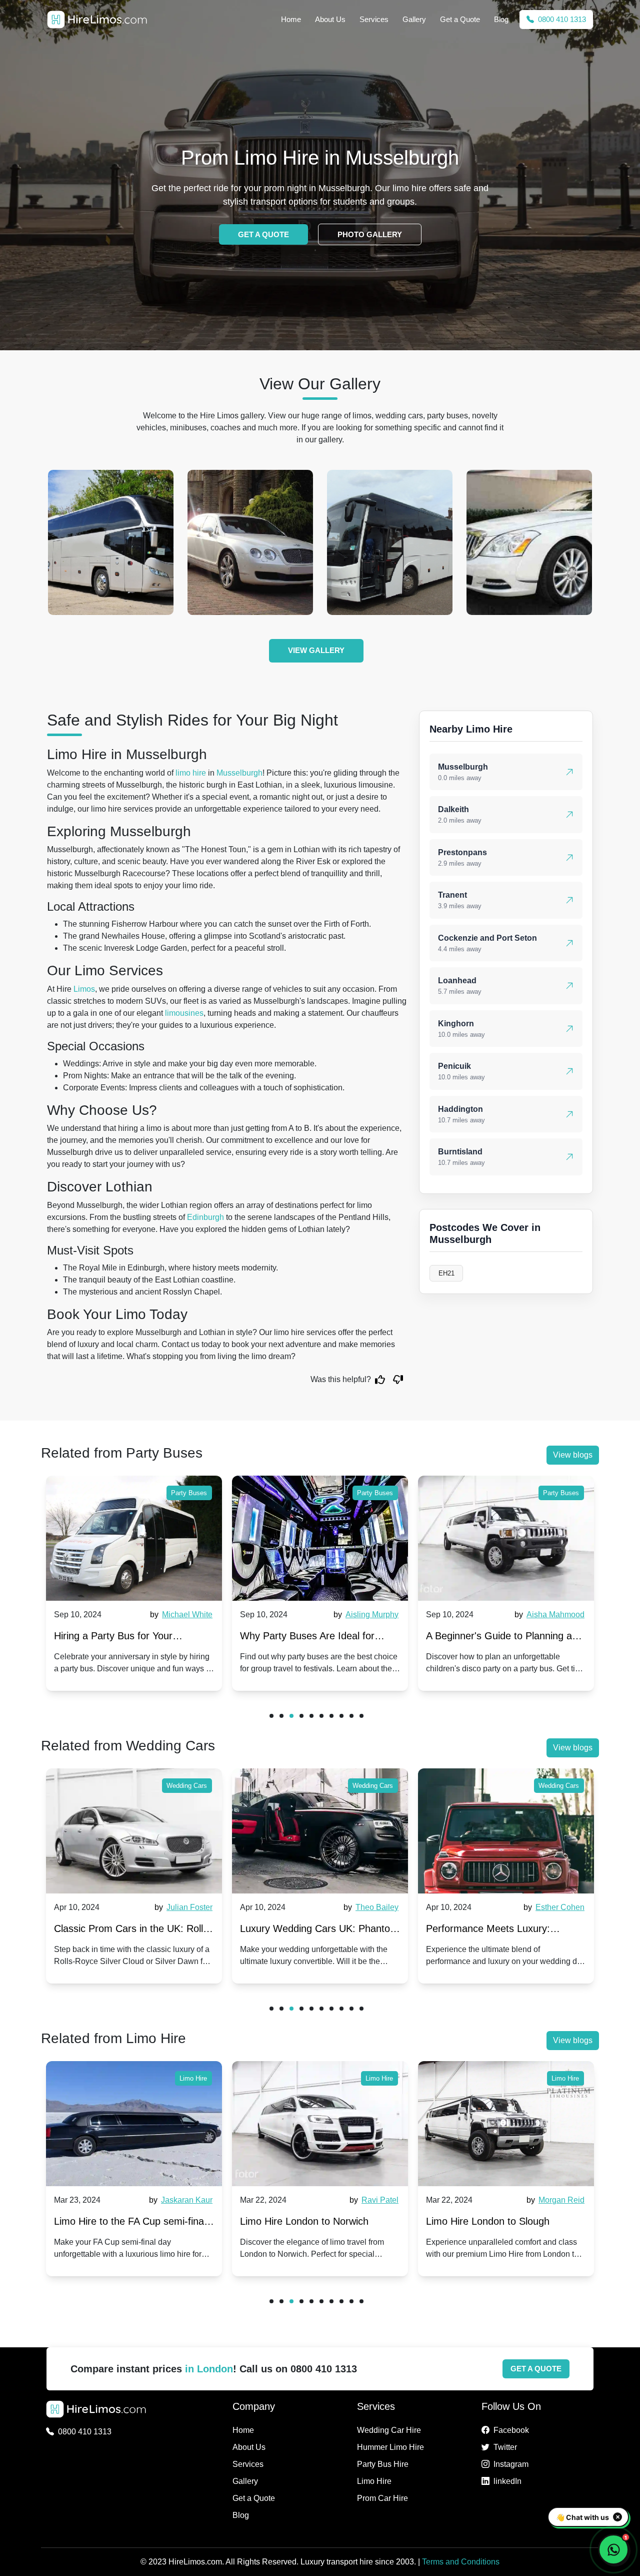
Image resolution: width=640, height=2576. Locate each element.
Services (374, 19)
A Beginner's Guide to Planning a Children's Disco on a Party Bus (313, 1638)
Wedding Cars (187, 1786)
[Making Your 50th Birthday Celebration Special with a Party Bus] (506, 1538)
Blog (501, 19)
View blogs (573, 1455)
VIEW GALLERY (316, 650)
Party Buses (189, 1493)
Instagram (511, 2464)
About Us (330, 19)
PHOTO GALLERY (370, 234)
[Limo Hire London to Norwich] (134, 2124)
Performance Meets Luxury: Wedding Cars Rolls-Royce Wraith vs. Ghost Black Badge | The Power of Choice (319, 1931)
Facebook (511, 2430)
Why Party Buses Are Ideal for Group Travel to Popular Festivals (128, 1638)
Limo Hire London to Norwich (118, 2221)
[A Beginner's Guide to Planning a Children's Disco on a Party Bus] (320, 1538)
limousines (184, 1013)
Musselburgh (239, 773)
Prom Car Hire (382, 2498)
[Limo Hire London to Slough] (320, 2124)
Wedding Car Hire (389, 2430)
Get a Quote (460, 19)
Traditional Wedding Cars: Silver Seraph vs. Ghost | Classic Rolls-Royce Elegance (499, 1931)
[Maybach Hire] (111, 542)
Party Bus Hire (383, 2464)
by (180, 1615)
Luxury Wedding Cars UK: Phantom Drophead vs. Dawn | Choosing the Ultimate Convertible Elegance (133, 1931)
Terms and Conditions (461, 2562)
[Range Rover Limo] (390, 542)
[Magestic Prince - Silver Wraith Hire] (250, 542)
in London (209, 2369)
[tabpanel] (134, 1583)
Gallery (414, 19)
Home (291, 19)
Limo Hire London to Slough (302, 2221)
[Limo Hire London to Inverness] (506, 2124)
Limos (84, 989)
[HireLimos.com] (97, 20)
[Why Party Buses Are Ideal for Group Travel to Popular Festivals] (134, 1538)
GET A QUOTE (263, 234)
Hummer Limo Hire (390, 2447)
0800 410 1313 (561, 19)
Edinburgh (205, 1217)
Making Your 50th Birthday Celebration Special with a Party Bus (496, 1638)
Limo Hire (193, 2078)
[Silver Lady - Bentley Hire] (529, 542)
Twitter (505, 2447)
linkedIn (507, 2481)
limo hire (191, 773)
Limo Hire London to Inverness (494, 2221)
